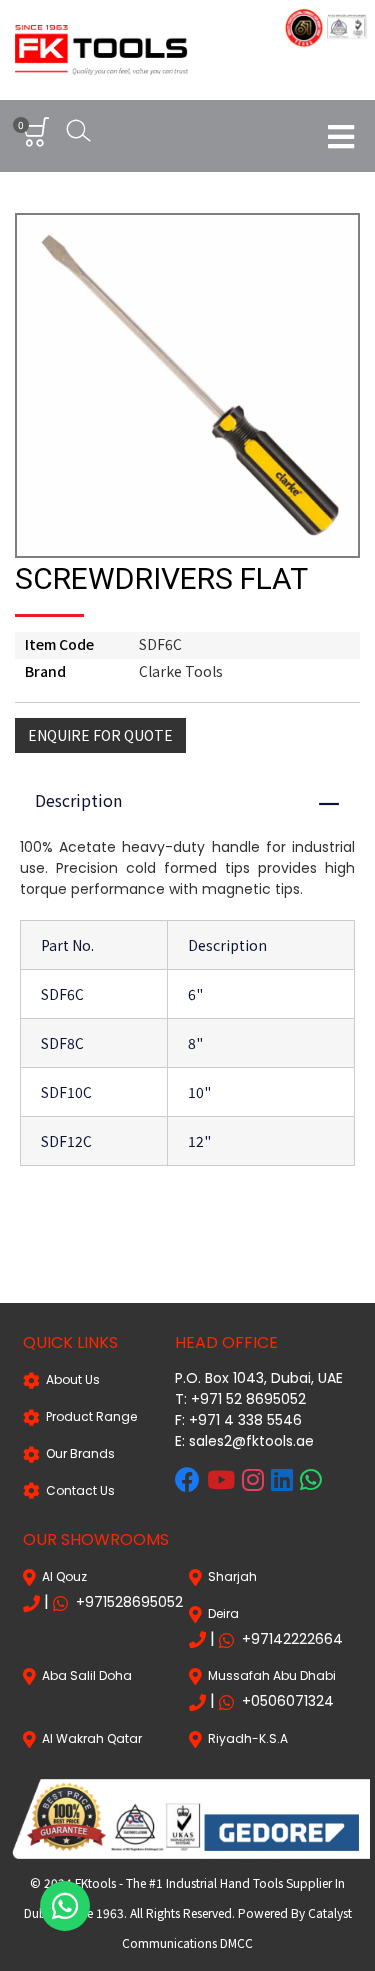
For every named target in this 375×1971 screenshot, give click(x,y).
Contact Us (77, 1490)
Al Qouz (61, 1576)
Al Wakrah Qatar (89, 1738)
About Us (70, 1379)
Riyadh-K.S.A (245, 1738)
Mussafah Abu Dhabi (269, 1675)
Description (196, 800)
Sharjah (229, 1576)
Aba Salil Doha (84, 1675)
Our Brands (77, 1453)
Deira (220, 1613)
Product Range (88, 1416)
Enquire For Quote (100, 735)
